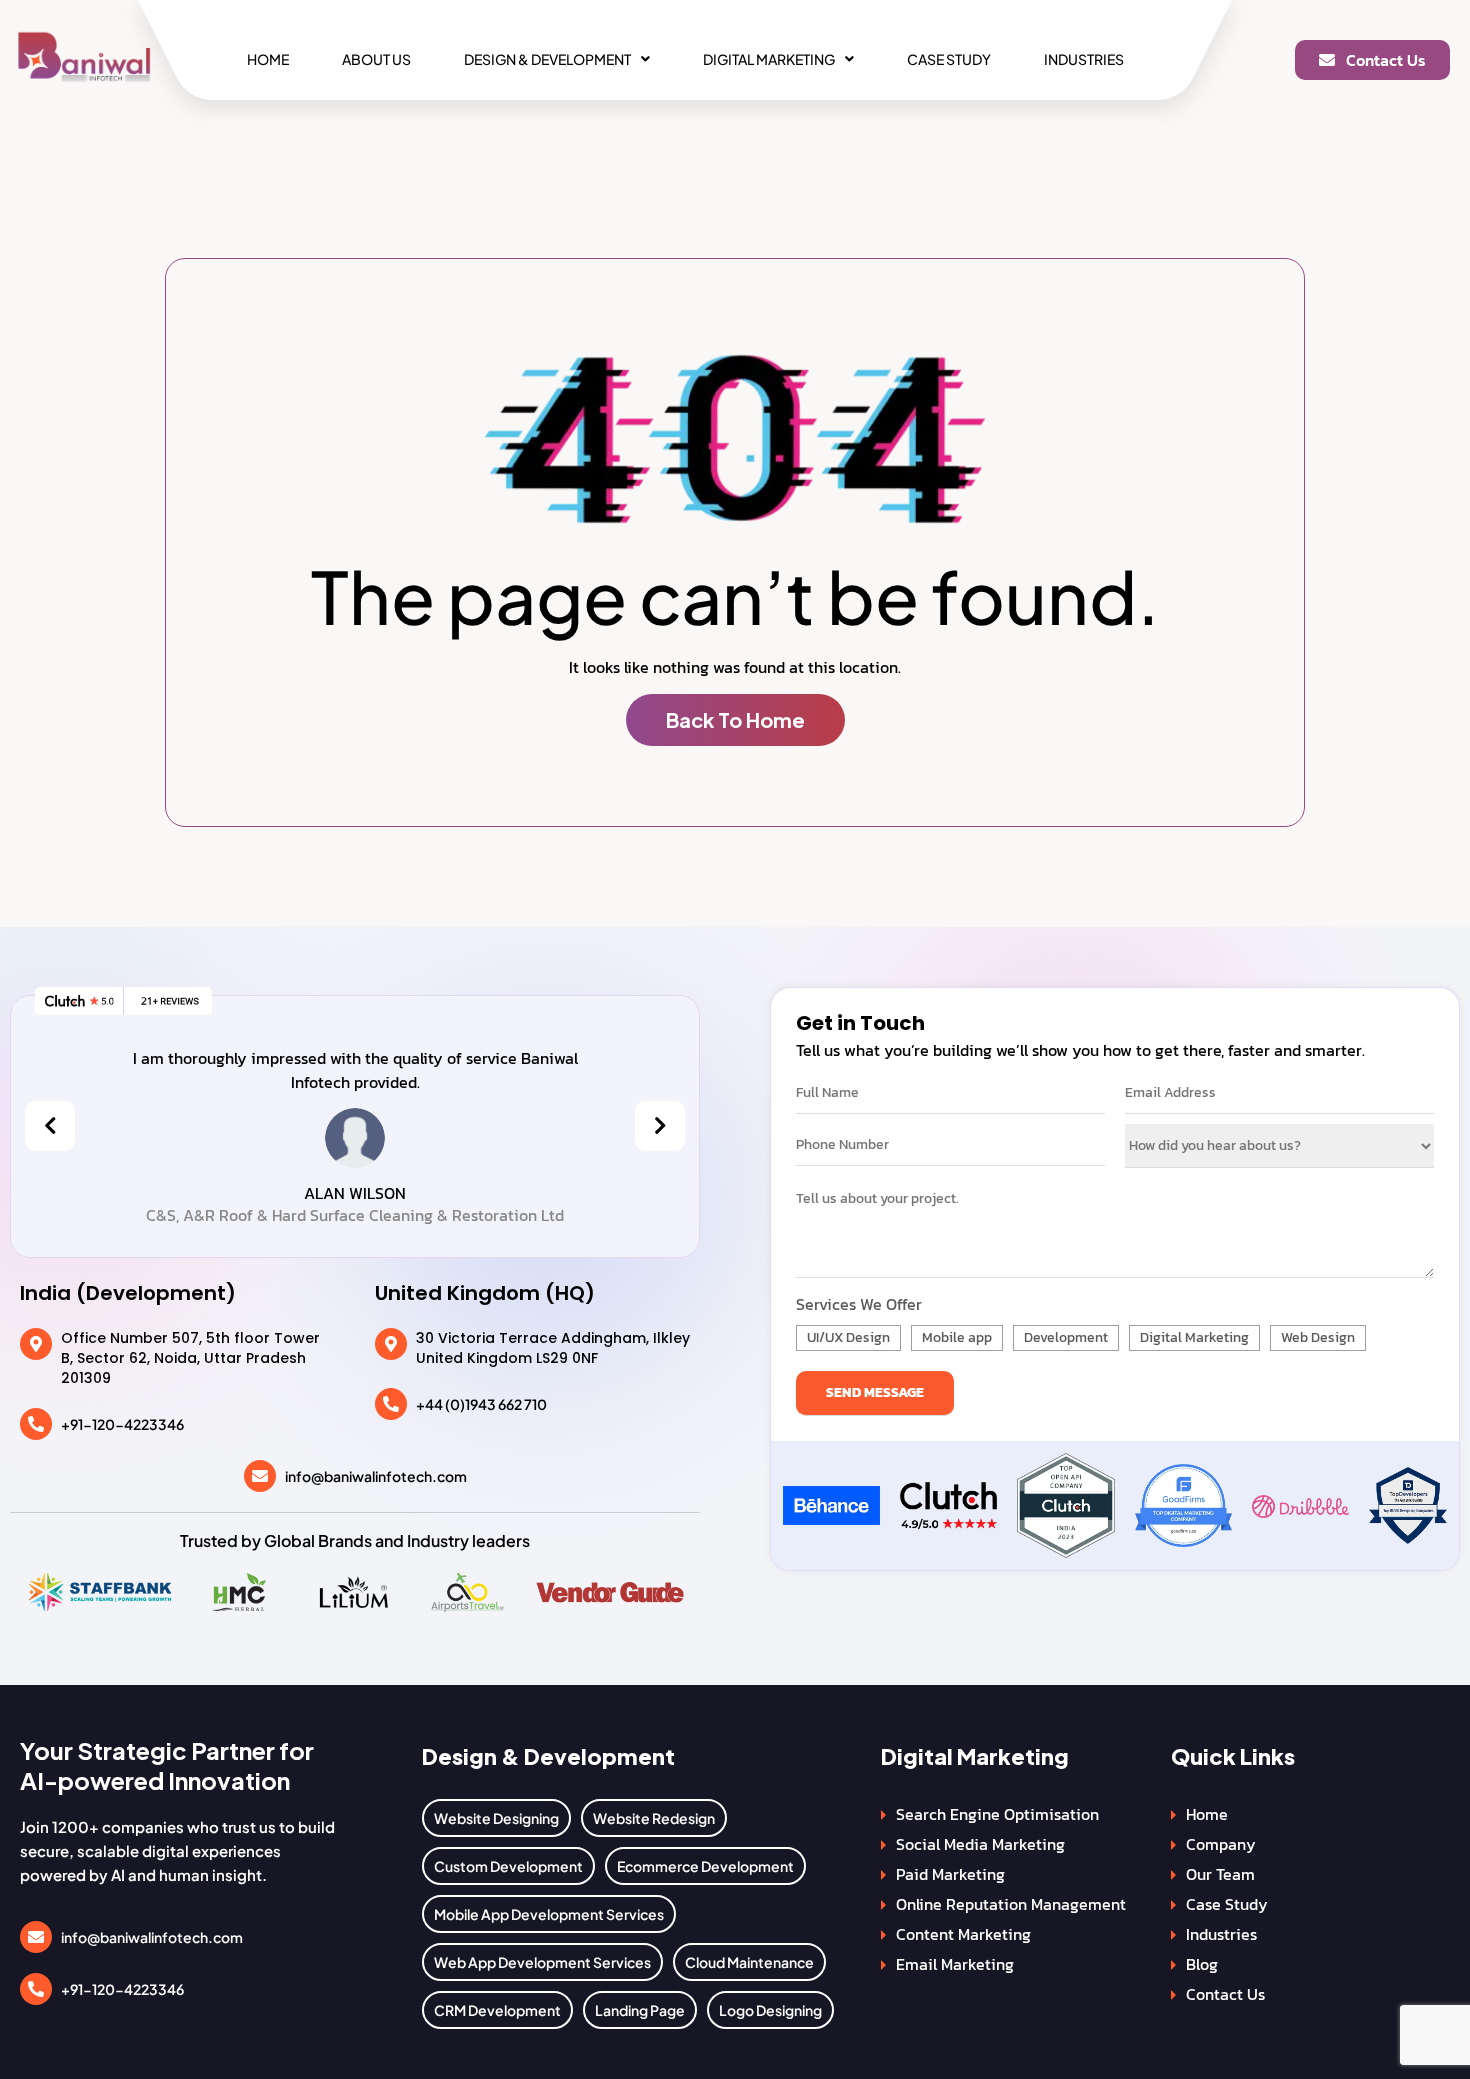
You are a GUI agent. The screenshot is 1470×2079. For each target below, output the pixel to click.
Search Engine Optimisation (997, 1814)
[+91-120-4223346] (36, 1424)
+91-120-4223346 (122, 1424)
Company (1221, 1844)
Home (268, 59)
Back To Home (735, 719)
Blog (1202, 1964)
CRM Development (497, 2010)
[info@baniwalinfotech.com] (260, 1476)
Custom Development (508, 1866)
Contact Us (1225, 1994)
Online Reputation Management (1011, 1904)
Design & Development (547, 59)
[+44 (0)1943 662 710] (391, 1404)
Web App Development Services (542, 1962)
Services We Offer (859, 1304)
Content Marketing (963, 1934)
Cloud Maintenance (749, 1962)
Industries (1084, 59)
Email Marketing (955, 1964)
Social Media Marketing (980, 1844)
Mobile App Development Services (549, 1914)
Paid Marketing (950, 1874)
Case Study (949, 59)
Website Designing (496, 1818)
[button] (557, 59)
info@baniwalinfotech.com (376, 1476)
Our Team (1220, 1874)
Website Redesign (654, 1818)
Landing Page (640, 2010)
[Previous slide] (50, 1126)
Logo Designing (770, 2010)
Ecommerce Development (705, 1866)
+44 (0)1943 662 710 (481, 1404)
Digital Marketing (769, 59)
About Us (376, 59)
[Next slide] (660, 1126)
